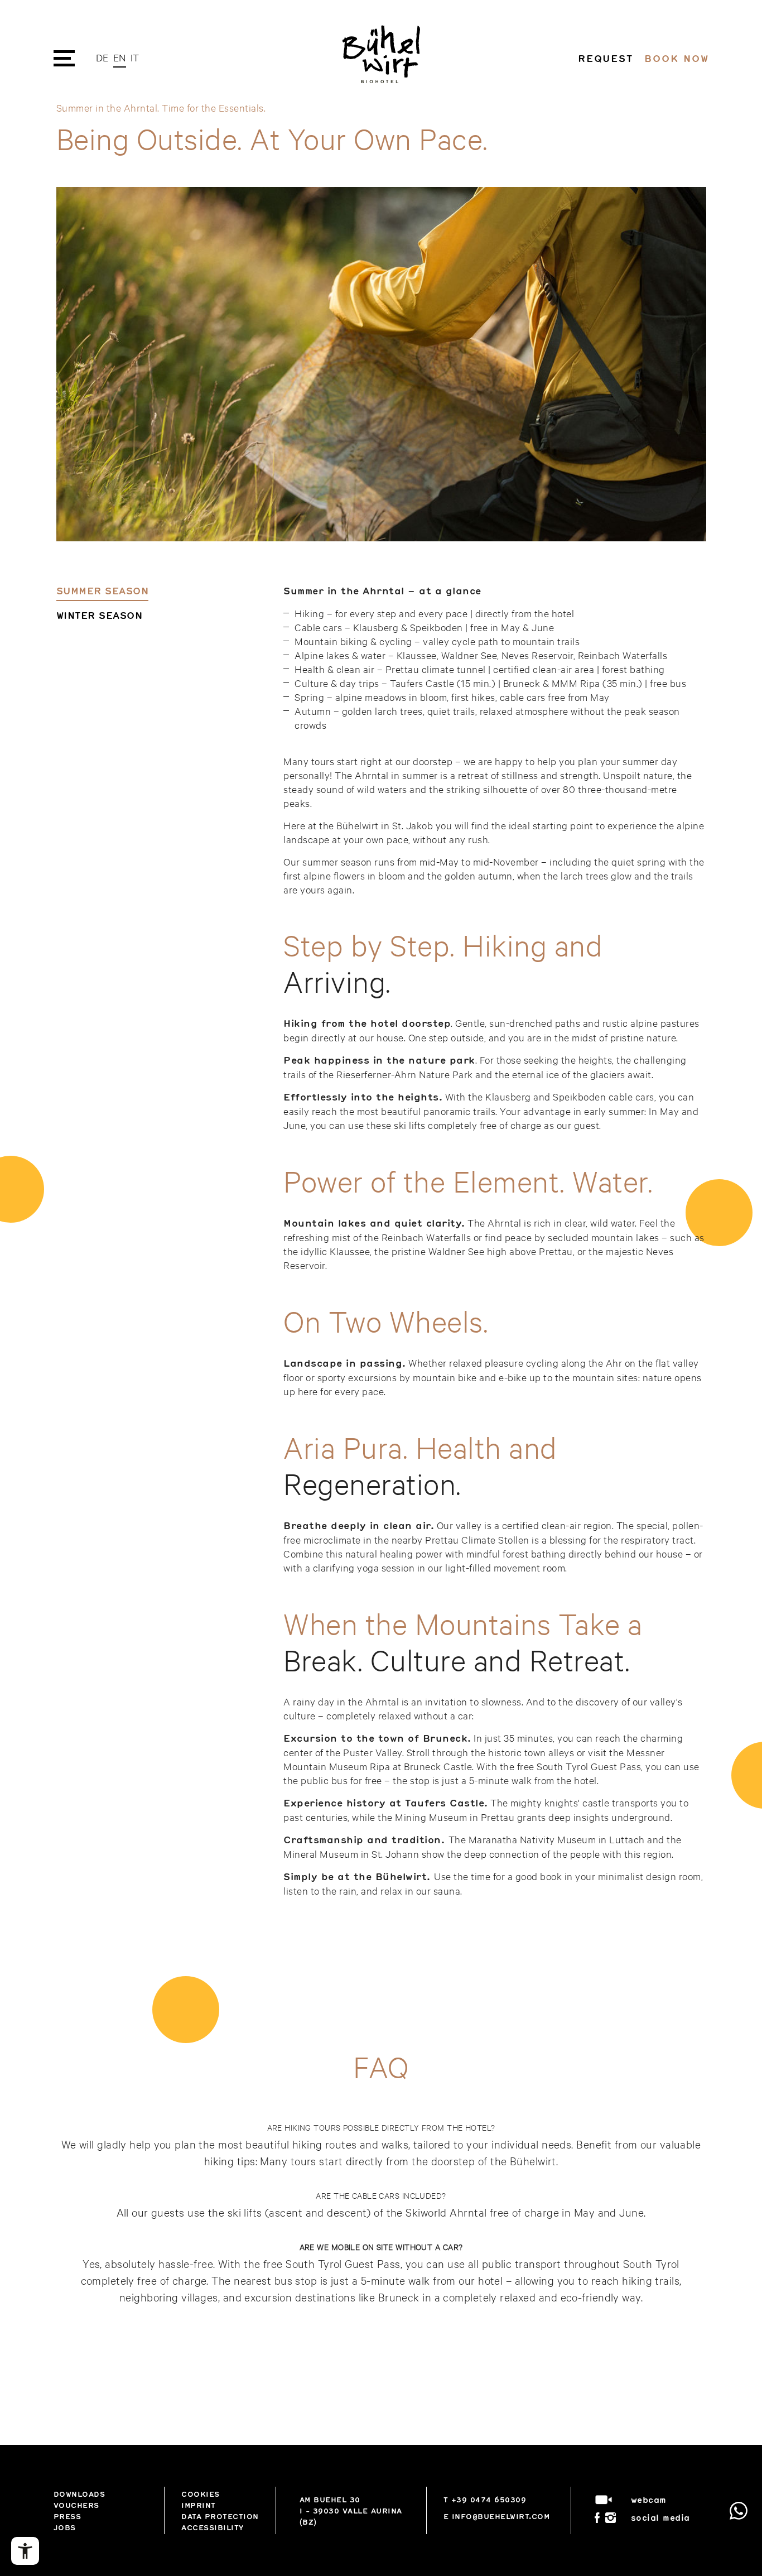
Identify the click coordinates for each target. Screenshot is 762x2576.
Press (67, 2516)
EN (120, 57)
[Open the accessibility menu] (25, 2551)
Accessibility (213, 2527)
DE (102, 57)
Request (606, 58)
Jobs (65, 2527)
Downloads (79, 2494)
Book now (676, 58)
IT (135, 57)
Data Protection (220, 2516)
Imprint (199, 2505)
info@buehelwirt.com (501, 2516)
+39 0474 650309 (489, 2500)
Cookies (201, 2494)
